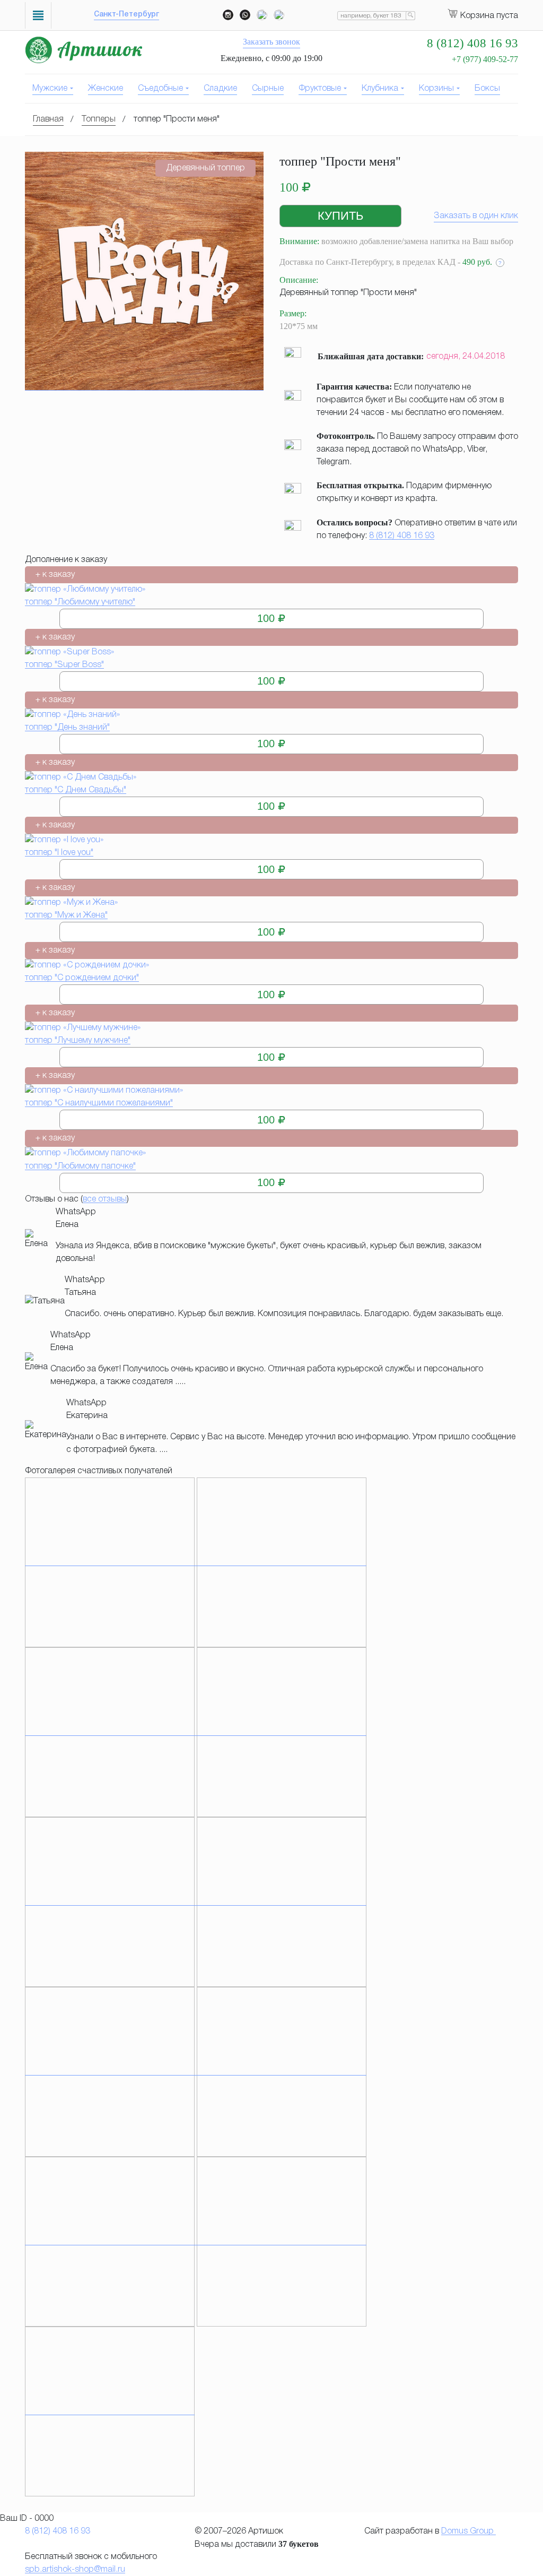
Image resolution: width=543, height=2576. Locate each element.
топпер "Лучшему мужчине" (78, 1041)
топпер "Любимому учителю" (80, 602)
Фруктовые (320, 89)
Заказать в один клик (476, 216)
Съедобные (160, 89)
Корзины (436, 89)
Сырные (268, 89)
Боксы (487, 89)
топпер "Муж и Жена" (66, 915)
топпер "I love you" (59, 853)
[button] (340, 216)
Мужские (50, 89)
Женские (106, 89)
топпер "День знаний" (67, 728)
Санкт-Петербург (126, 15)
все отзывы (105, 1199)
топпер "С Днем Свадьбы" (76, 790)
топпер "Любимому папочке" (80, 1166)
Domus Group (468, 2531)
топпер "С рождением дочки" (82, 978)
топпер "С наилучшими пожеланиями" (99, 1103)
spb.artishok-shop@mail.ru (75, 2570)
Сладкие (220, 89)
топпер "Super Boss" (64, 665)
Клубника (380, 89)
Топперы (99, 119)
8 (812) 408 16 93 (402, 536)
